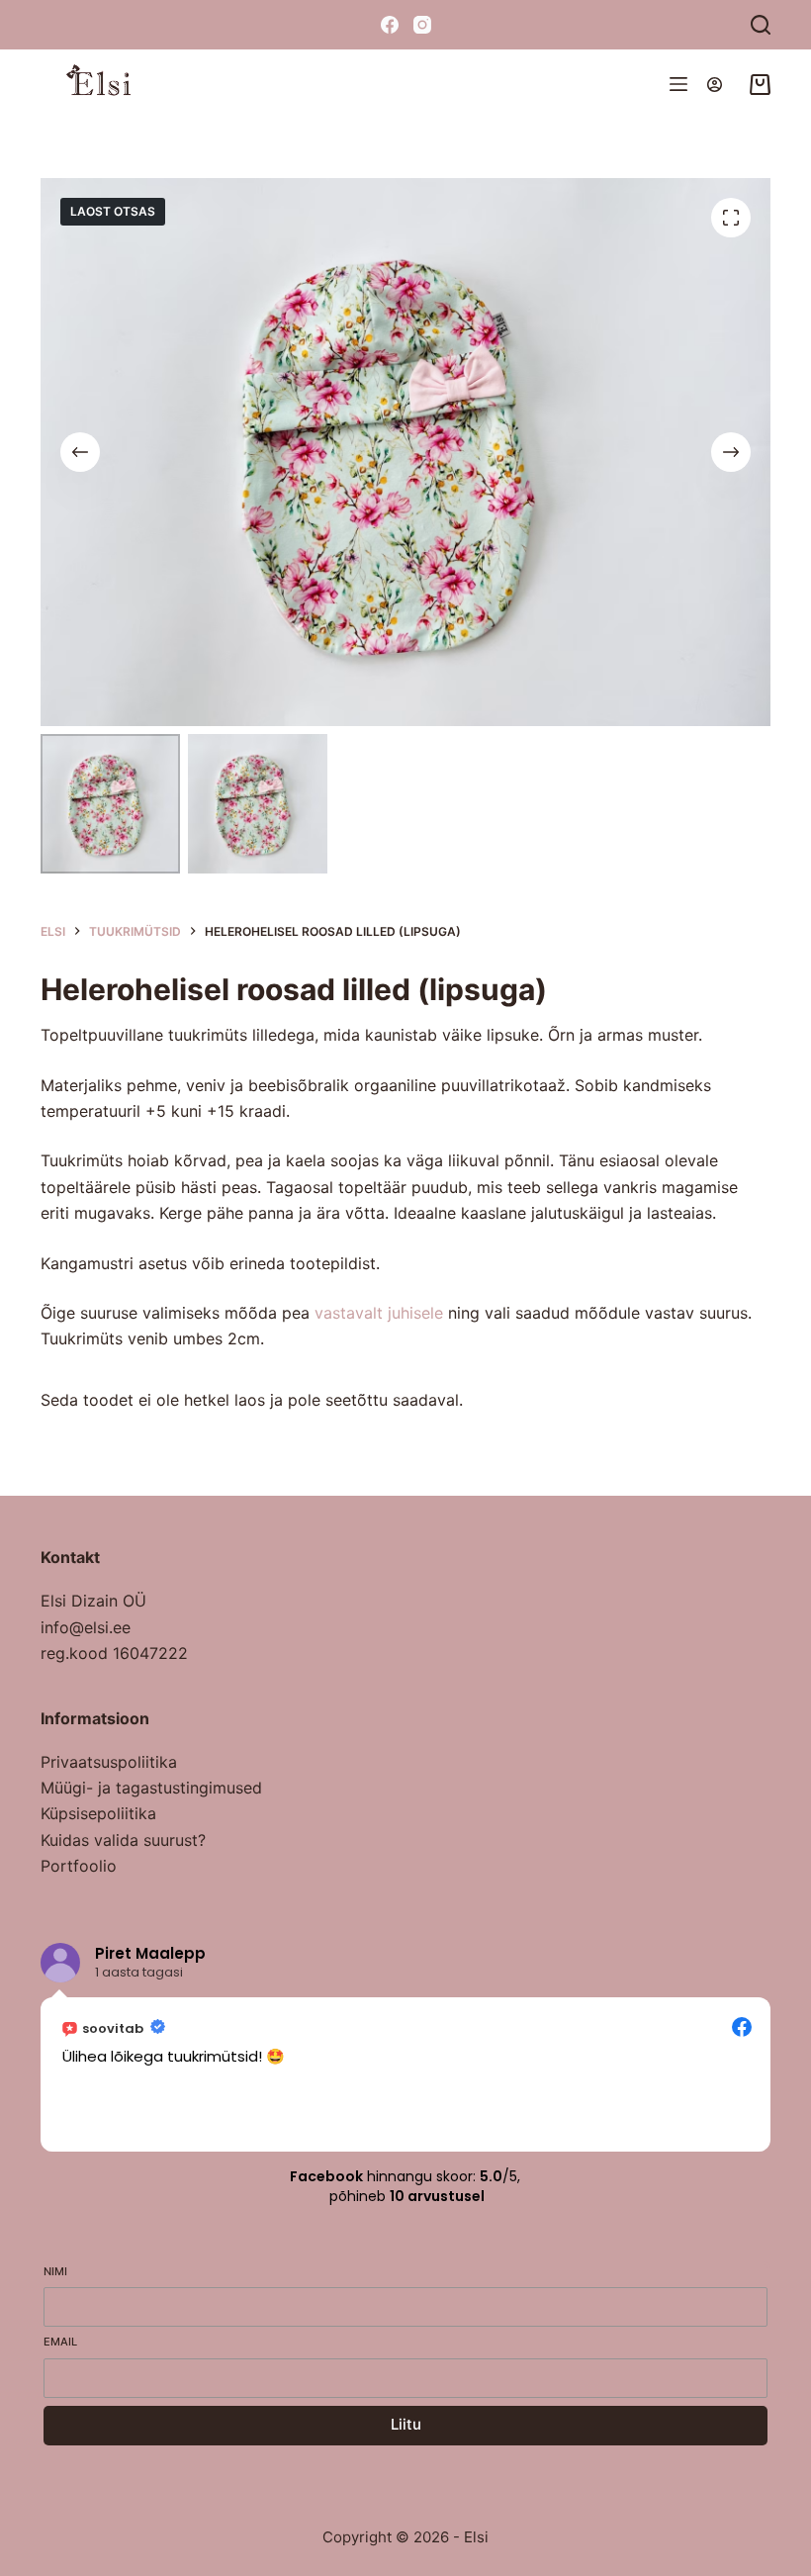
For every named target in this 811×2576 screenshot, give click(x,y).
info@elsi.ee (86, 1627)
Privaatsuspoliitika (109, 1762)
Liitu (406, 2424)
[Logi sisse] (715, 85)
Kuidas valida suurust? (123, 1840)
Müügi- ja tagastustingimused (151, 1788)
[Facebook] (390, 25)
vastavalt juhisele (379, 1313)
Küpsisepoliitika (98, 1813)
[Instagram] (422, 25)
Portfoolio (79, 1866)
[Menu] (678, 84)
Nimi (55, 2271)
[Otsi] (761, 25)
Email (60, 2342)
